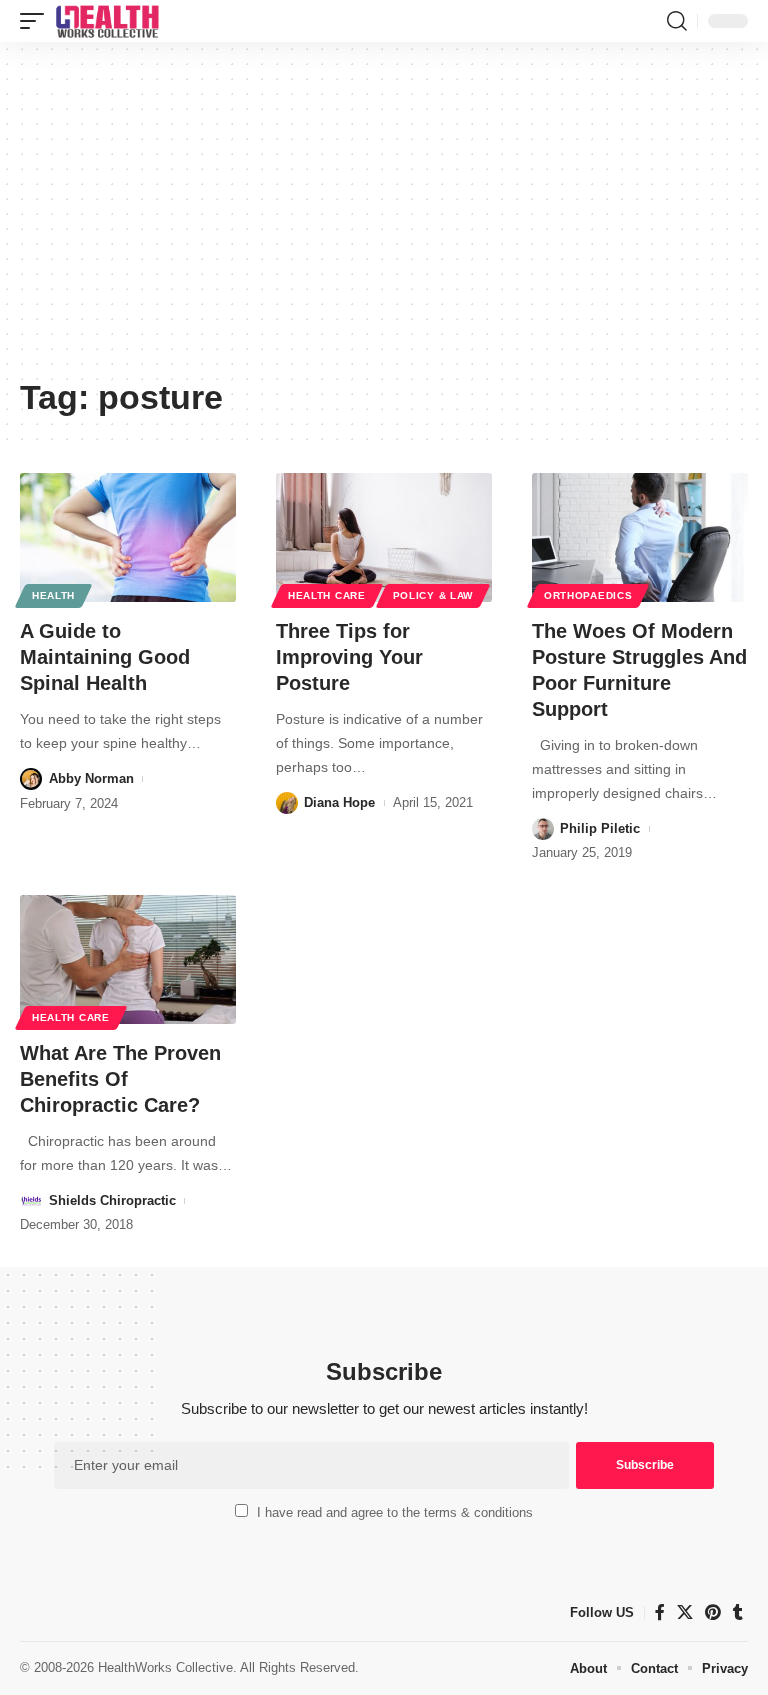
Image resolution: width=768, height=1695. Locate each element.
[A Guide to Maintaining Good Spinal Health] (128, 538)
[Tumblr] (738, 1612)
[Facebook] (660, 1612)
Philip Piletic (600, 828)
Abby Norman (91, 778)
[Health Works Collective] (107, 21)
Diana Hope (339, 802)
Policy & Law (433, 595)
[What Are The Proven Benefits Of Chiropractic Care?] (128, 960)
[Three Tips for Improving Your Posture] (384, 538)
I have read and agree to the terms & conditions (395, 1512)
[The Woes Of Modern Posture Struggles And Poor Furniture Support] (640, 538)
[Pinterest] (713, 1612)
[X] (685, 1612)
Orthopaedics (588, 595)
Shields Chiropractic (112, 1200)
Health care (327, 595)
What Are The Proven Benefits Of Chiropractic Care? (120, 1079)
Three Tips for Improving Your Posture (349, 657)
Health (53, 595)
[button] (37, 21)
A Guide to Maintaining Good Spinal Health (105, 657)
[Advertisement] (384, 217)
